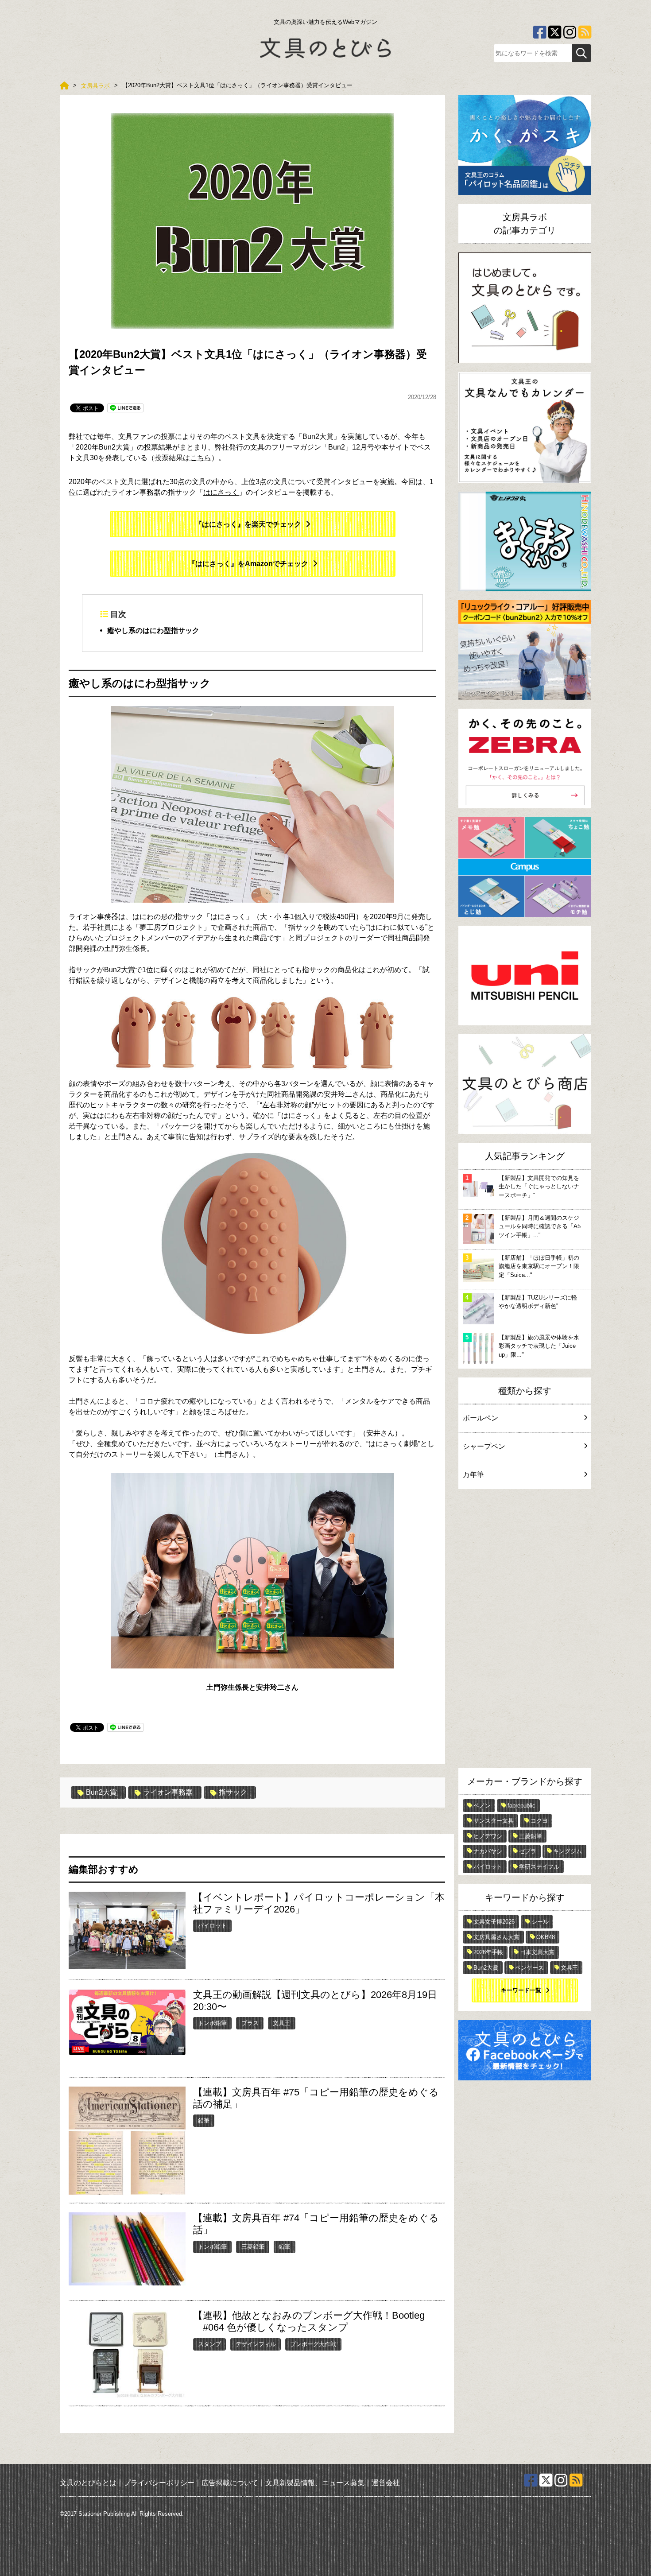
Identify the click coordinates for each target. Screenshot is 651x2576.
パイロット (212, 1926)
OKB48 (546, 1937)
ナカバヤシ (488, 1851)
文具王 (281, 2023)
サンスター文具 (494, 1821)
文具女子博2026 (494, 1922)
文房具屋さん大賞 (496, 1937)
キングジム (568, 1851)
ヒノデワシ (488, 1836)
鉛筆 (204, 2120)
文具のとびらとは (88, 2483)
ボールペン (480, 1418)
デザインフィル (256, 2344)
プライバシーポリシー (159, 2483)
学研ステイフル (539, 1867)
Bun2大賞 (101, 1792)
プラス (250, 2023)
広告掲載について (230, 2483)
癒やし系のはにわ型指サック (153, 630)
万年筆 (473, 1475)
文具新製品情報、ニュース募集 (315, 2483)
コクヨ (539, 1821)
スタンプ (209, 2344)
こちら (201, 458)
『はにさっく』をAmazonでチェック (248, 564)
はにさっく (221, 492)
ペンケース (529, 1968)
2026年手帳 (488, 1952)
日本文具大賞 (537, 1952)
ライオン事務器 (168, 1792)
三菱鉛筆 (253, 2247)
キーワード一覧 (521, 1990)
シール (540, 1922)
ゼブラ (528, 1851)
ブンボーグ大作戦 (313, 2344)
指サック (233, 1792)
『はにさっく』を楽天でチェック (248, 524)
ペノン (482, 1806)
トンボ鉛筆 (212, 2023)
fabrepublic (521, 1806)
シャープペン (484, 1446)
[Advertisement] (525, 1631)
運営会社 (386, 2483)
